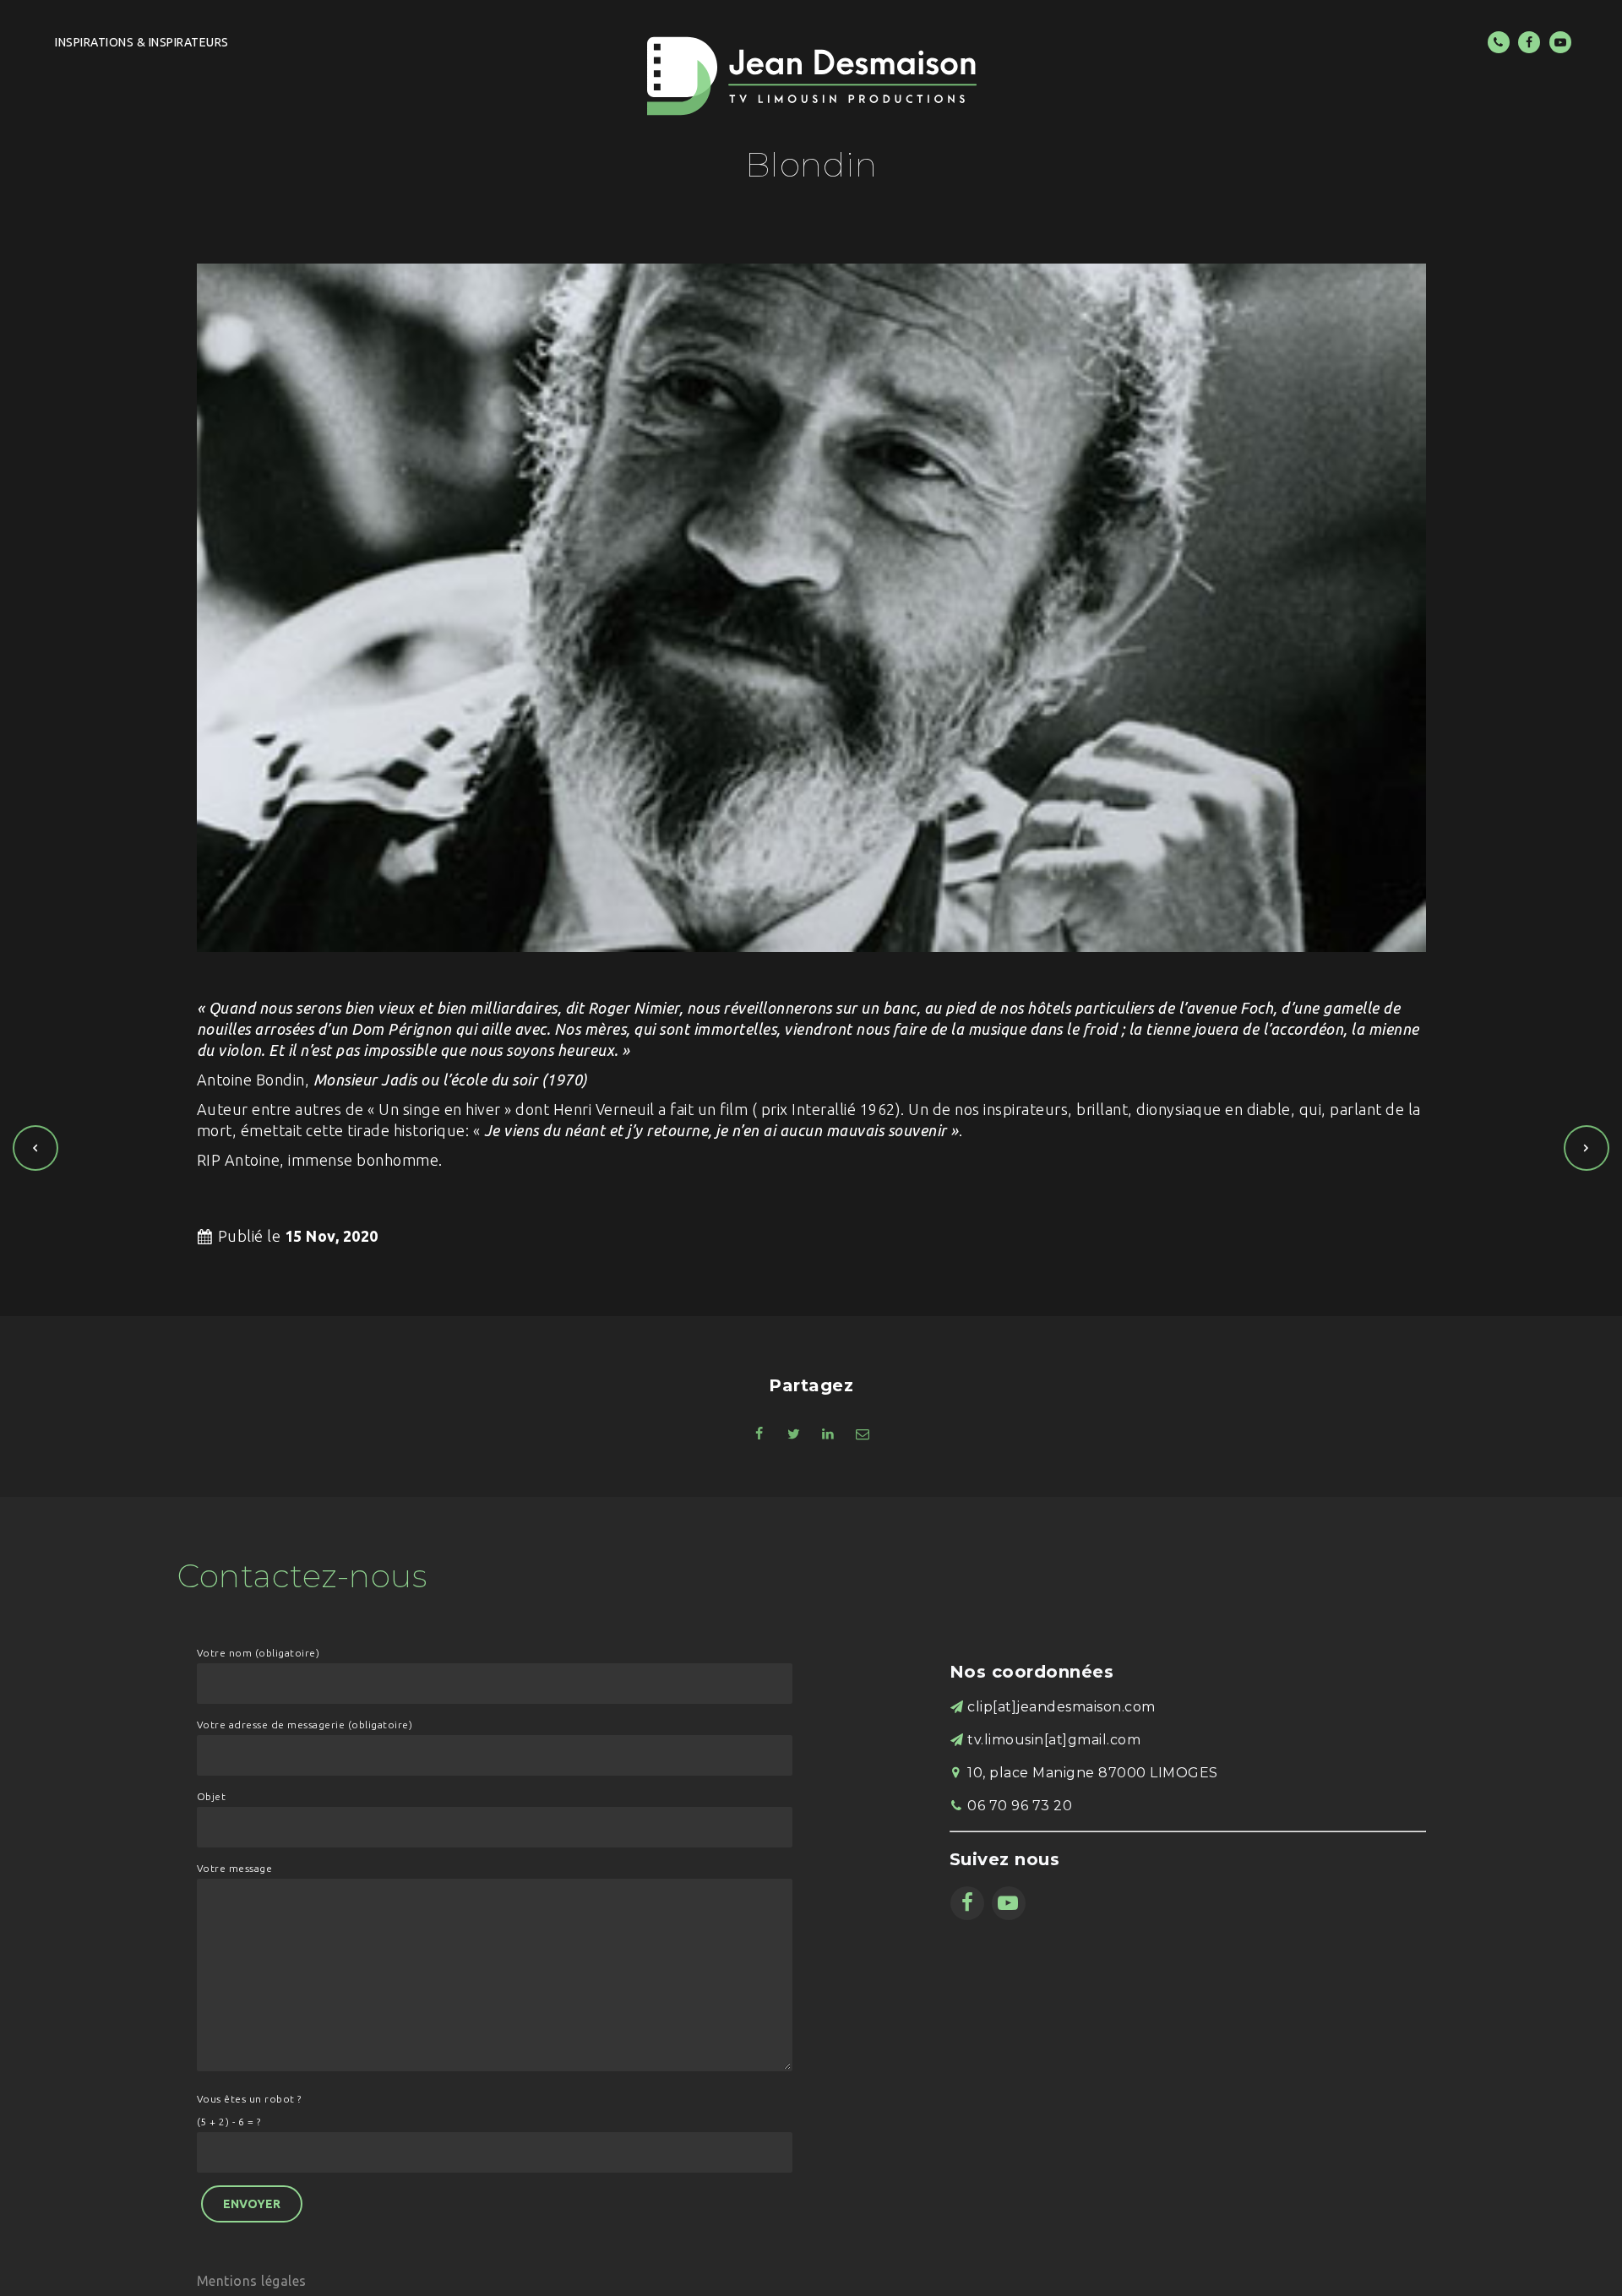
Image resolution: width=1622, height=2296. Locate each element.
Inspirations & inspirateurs (142, 42)
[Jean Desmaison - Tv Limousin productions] (811, 76)
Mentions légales (252, 2281)
